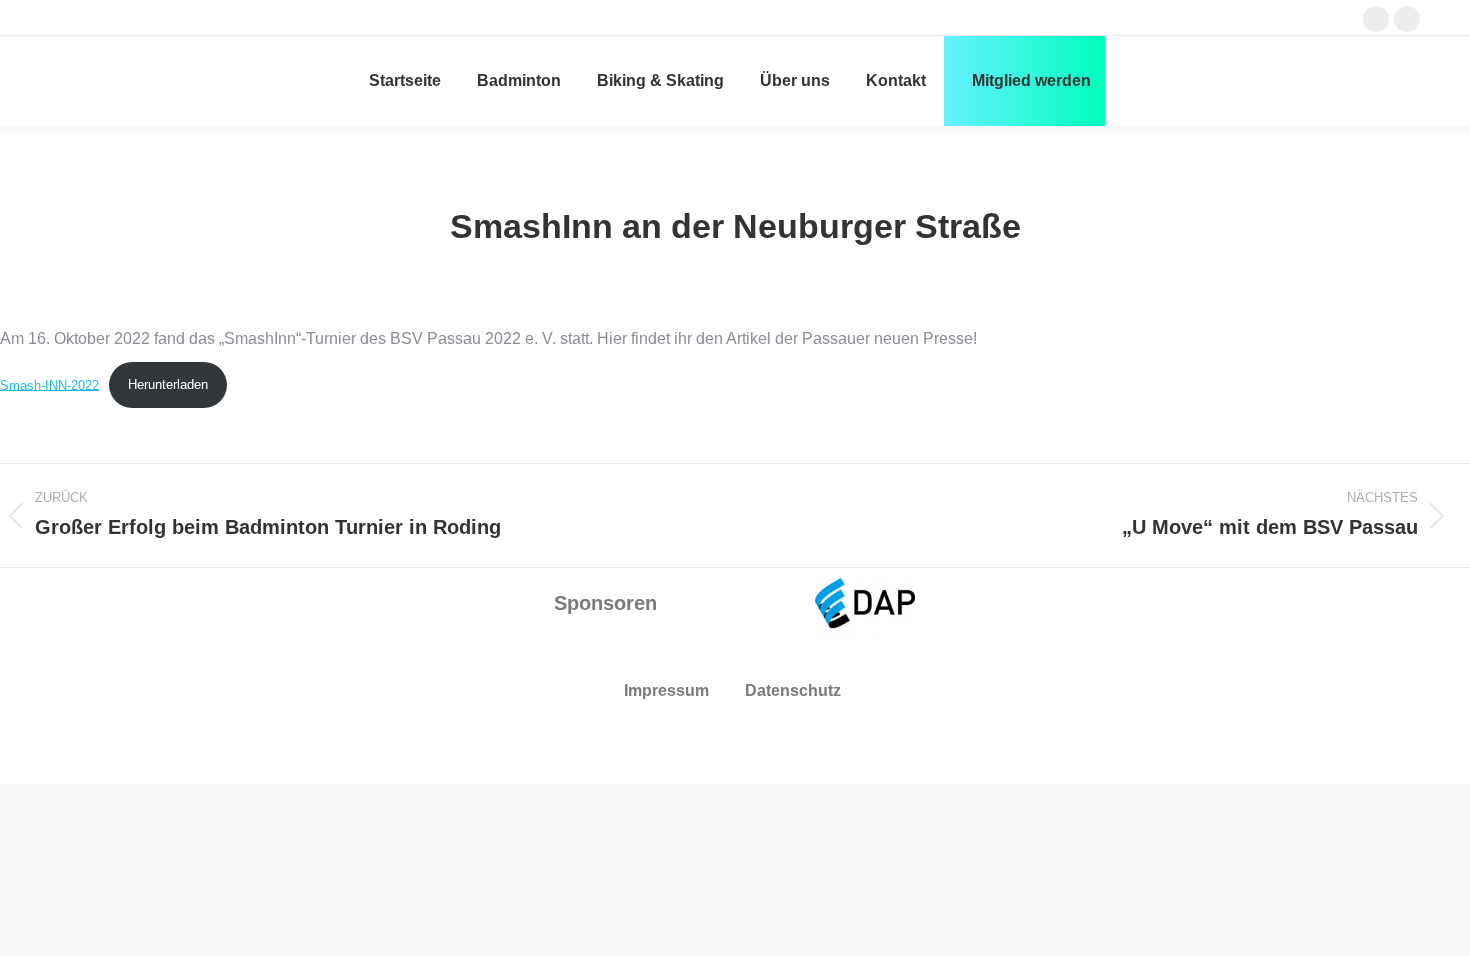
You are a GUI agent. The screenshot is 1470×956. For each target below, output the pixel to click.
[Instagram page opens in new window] (1407, 19)
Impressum (666, 690)
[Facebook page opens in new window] (1376, 19)
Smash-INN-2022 (49, 384)
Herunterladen (168, 384)
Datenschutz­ (793, 690)
